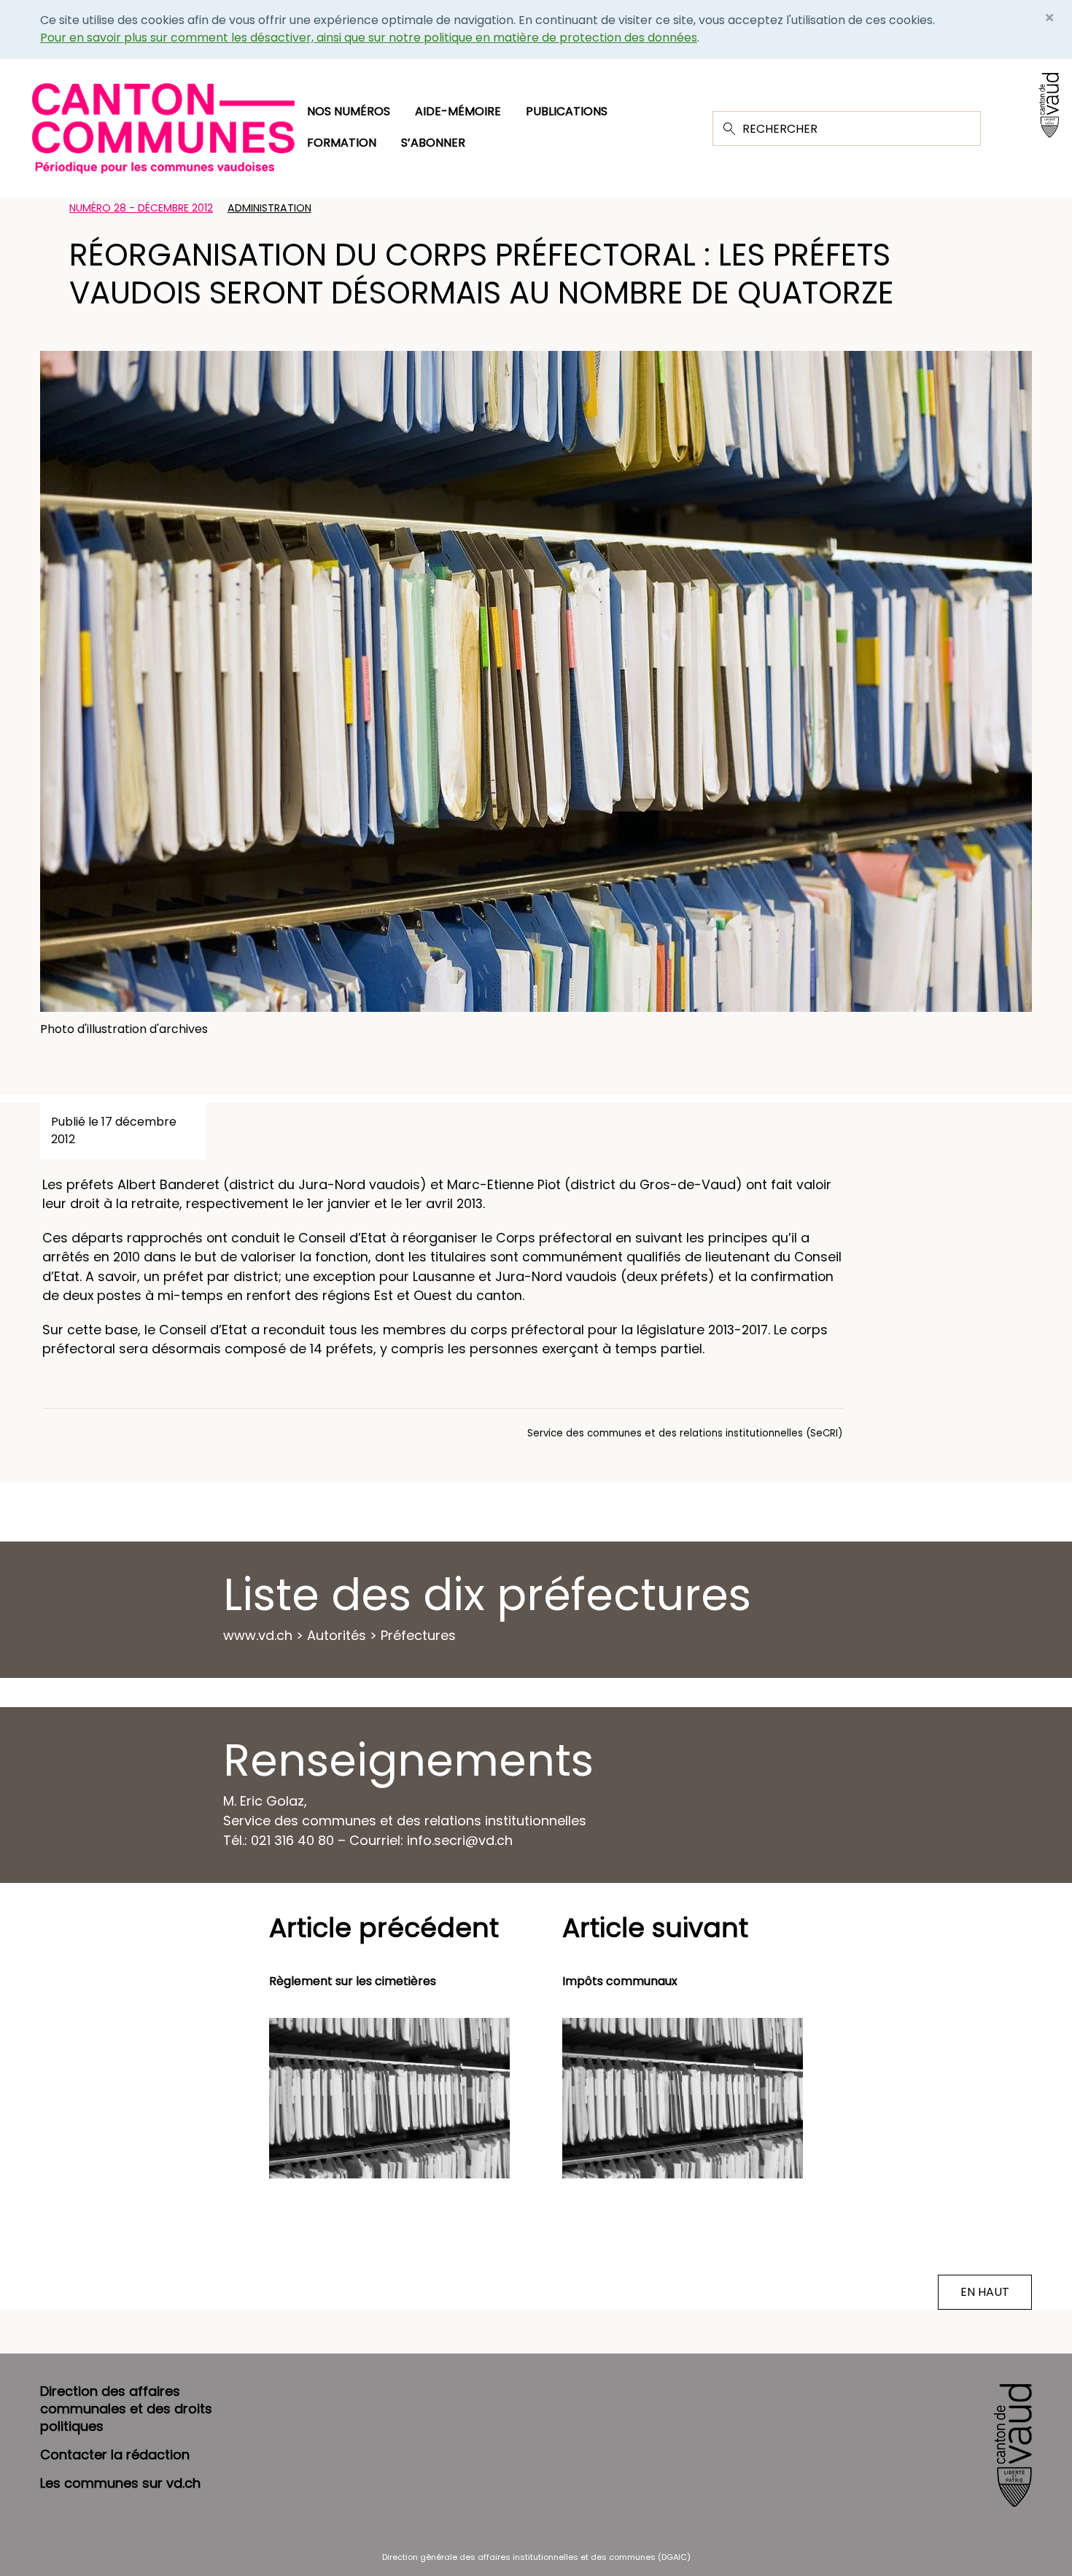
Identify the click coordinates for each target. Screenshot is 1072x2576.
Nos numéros (349, 111)
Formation (342, 143)
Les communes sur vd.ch (120, 2483)
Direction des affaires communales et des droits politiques (126, 2409)
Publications (567, 111)
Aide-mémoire (458, 111)
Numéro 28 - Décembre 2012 (141, 208)
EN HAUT (985, 2292)
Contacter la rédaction (115, 2455)
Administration (269, 208)
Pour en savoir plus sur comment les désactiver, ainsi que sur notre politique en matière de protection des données (369, 38)
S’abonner (433, 143)
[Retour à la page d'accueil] (163, 127)
